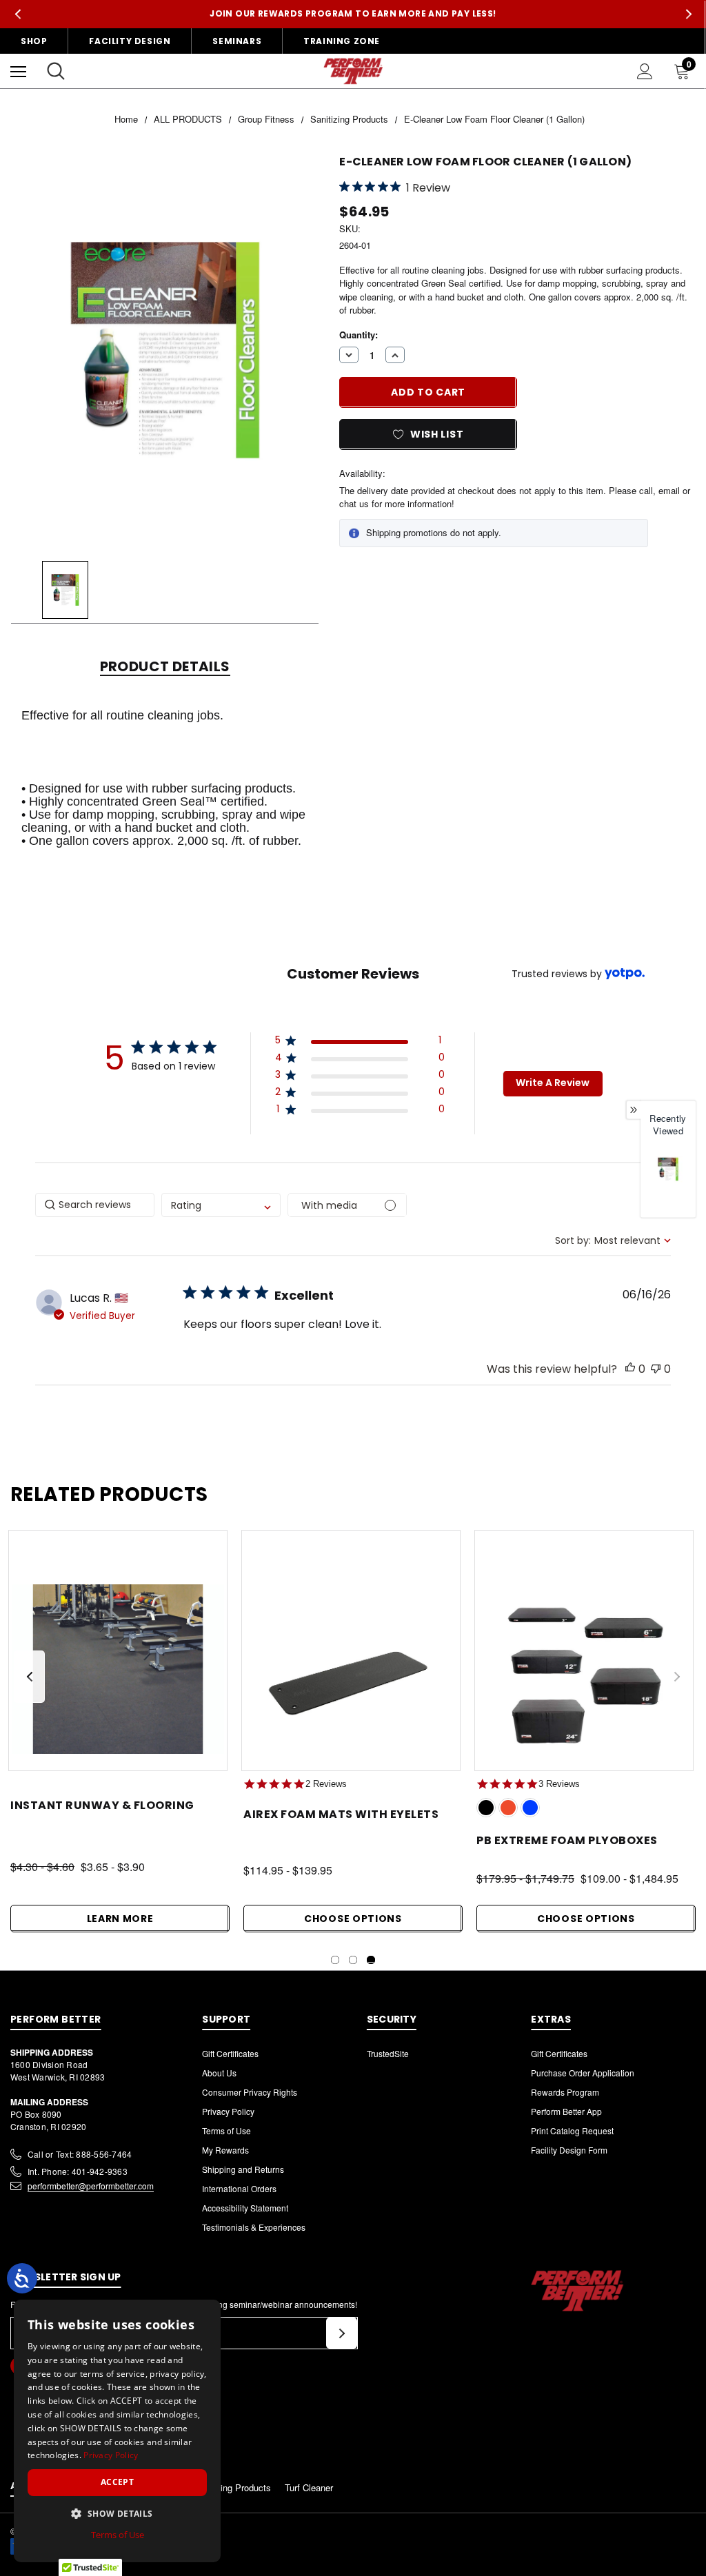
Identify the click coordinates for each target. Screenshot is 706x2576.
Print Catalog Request (572, 2130)
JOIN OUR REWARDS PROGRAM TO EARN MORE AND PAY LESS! (353, 13)
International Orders (239, 2188)
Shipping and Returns (243, 2169)
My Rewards (225, 2150)
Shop (34, 41)
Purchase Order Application (583, 2073)
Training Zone (342, 41)
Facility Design (130, 41)
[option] (668, 1182)
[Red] (508, 1808)
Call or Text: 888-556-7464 (80, 2154)
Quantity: (359, 335)
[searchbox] (95, 1205)
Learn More (120, 1919)
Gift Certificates (230, 2053)
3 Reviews (559, 1784)
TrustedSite (388, 2053)
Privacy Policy (228, 2111)
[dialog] (117, 2431)
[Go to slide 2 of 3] (353, 1960)
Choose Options (353, 1919)
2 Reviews (326, 1784)
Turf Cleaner (309, 2487)
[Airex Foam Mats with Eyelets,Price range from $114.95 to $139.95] (351, 1669)
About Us (219, 2073)
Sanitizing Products (232, 2487)
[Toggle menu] (18, 71)
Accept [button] (117, 2482)
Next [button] (688, 14)
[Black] (486, 1808)
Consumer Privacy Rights (250, 2092)
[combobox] (221, 1205)
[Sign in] (645, 71)
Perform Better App (566, 2111)
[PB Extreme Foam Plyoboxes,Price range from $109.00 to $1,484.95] (584, 1669)
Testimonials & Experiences (254, 2227)
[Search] (56, 71)
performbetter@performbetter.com (91, 2186)
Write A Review (553, 1083)
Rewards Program (565, 2092)
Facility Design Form (569, 2150)
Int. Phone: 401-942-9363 (78, 2171)
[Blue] (530, 1808)
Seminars (237, 41)
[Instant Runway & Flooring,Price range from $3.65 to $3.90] (118, 1669)
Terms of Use (226, 2130)
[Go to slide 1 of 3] (335, 1960)
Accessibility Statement (245, 2208)
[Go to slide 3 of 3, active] (371, 1960)
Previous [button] (18, 14)
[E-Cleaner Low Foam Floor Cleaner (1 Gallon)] (668, 1169)
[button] (360, 1043)
